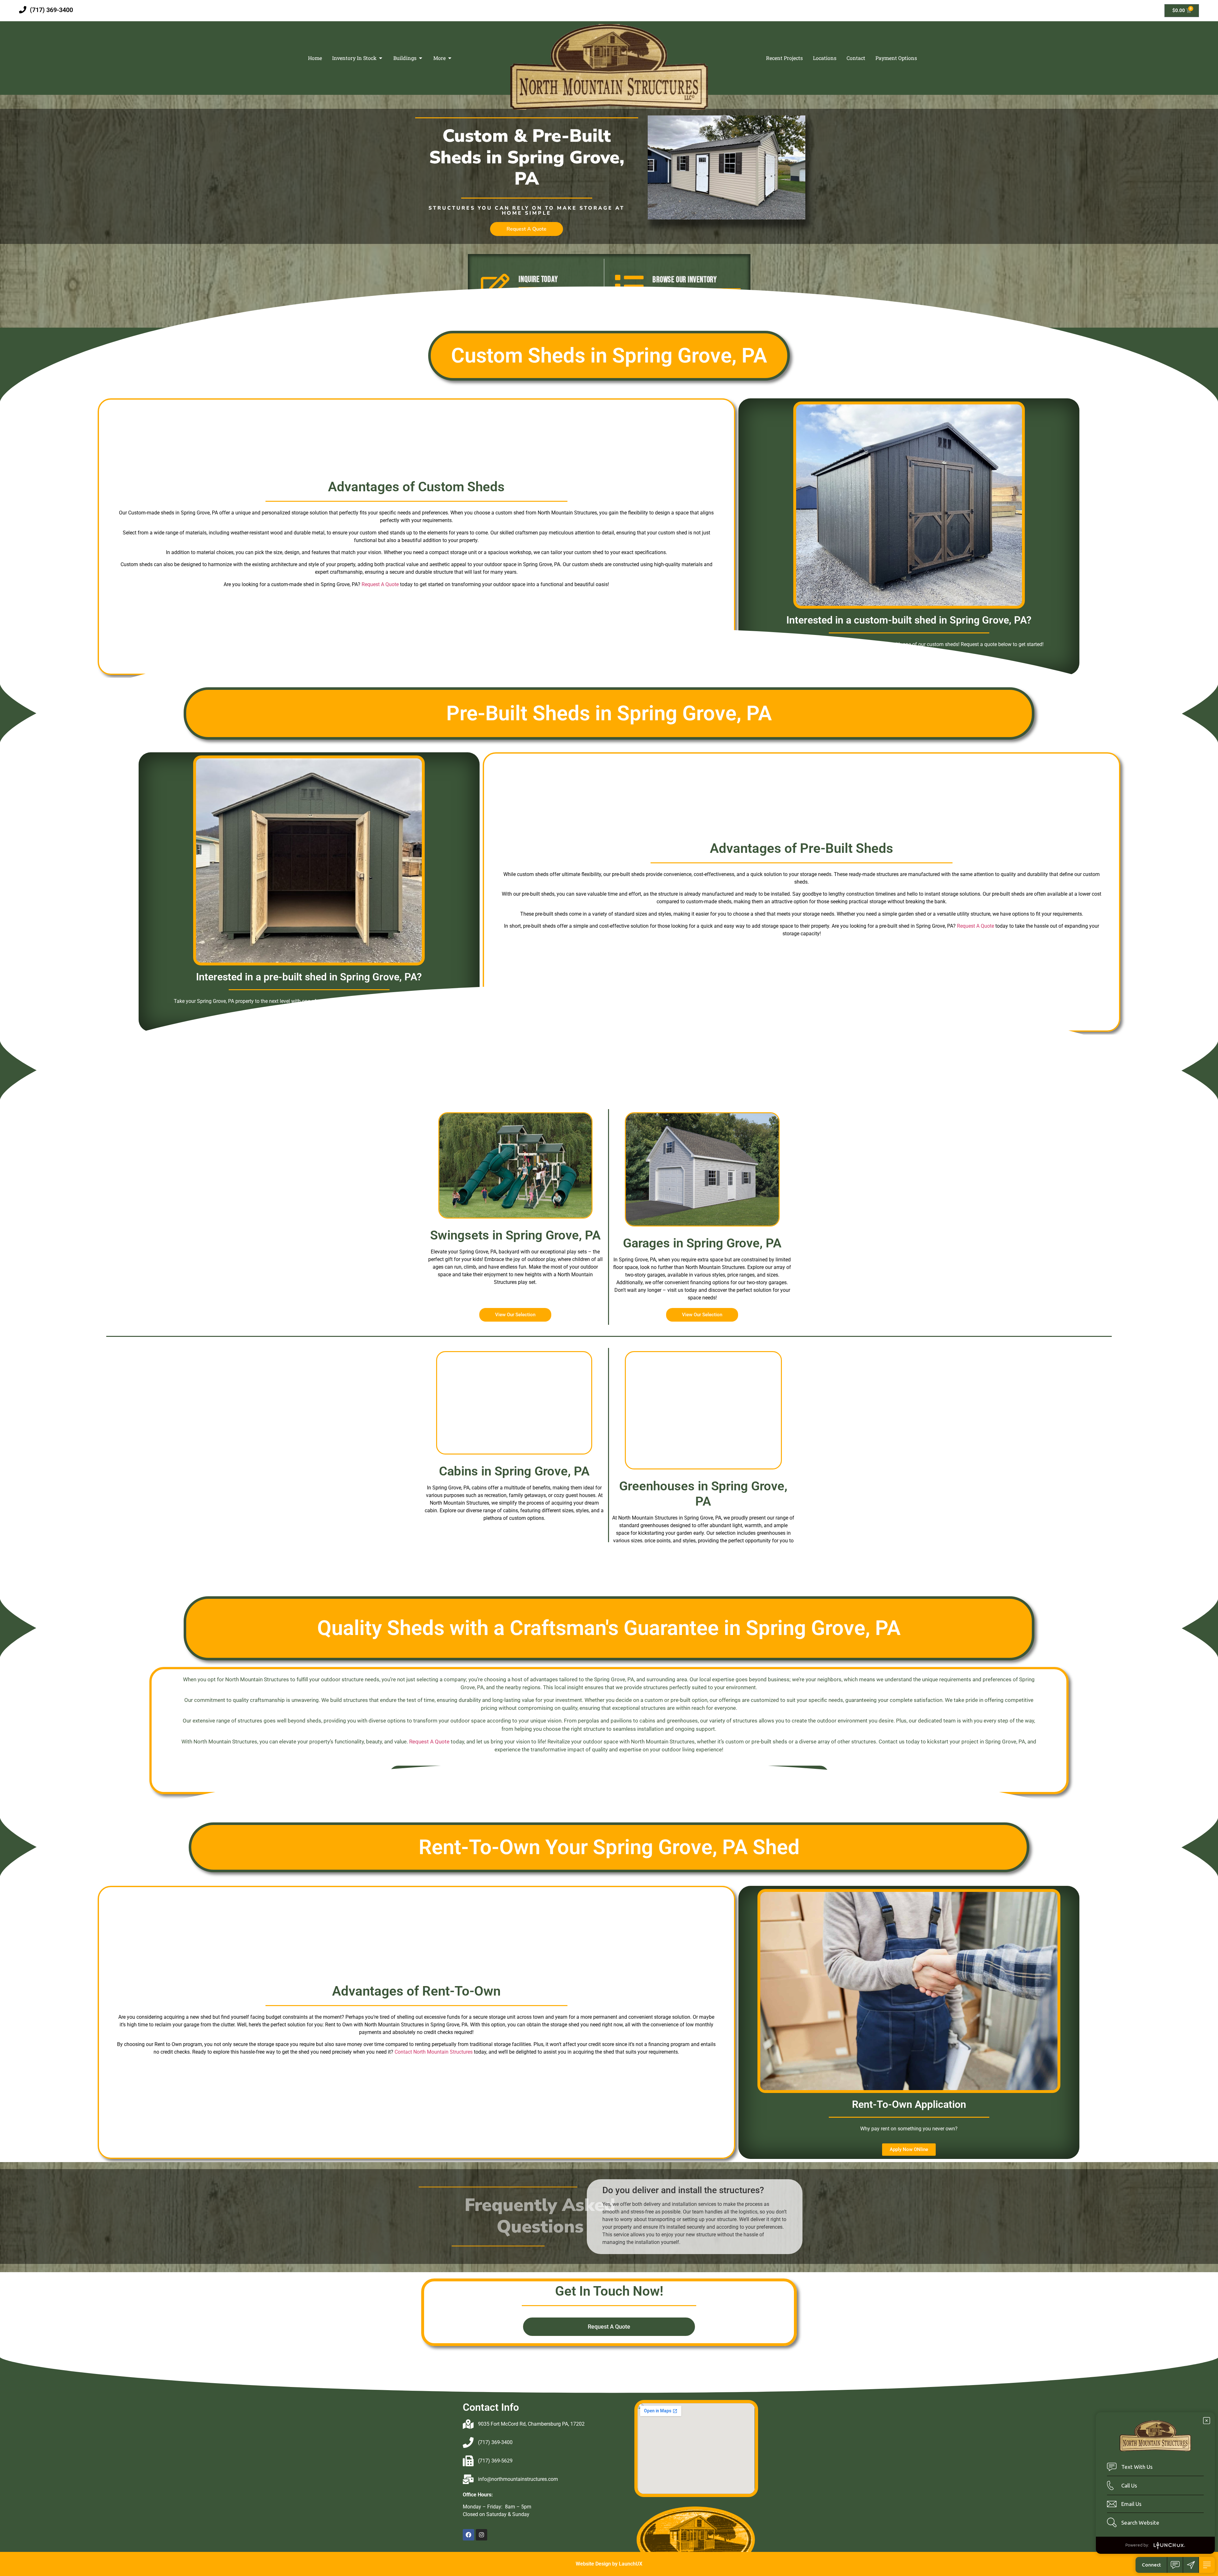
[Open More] (450, 58)
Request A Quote (380, 584)
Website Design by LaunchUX (609, 2564)
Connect (1151, 2565)
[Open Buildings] (421, 58)
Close (1207, 2421)
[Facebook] (468, 2535)
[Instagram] (481, 2535)
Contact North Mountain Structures (434, 2052)
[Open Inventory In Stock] (381, 58)
